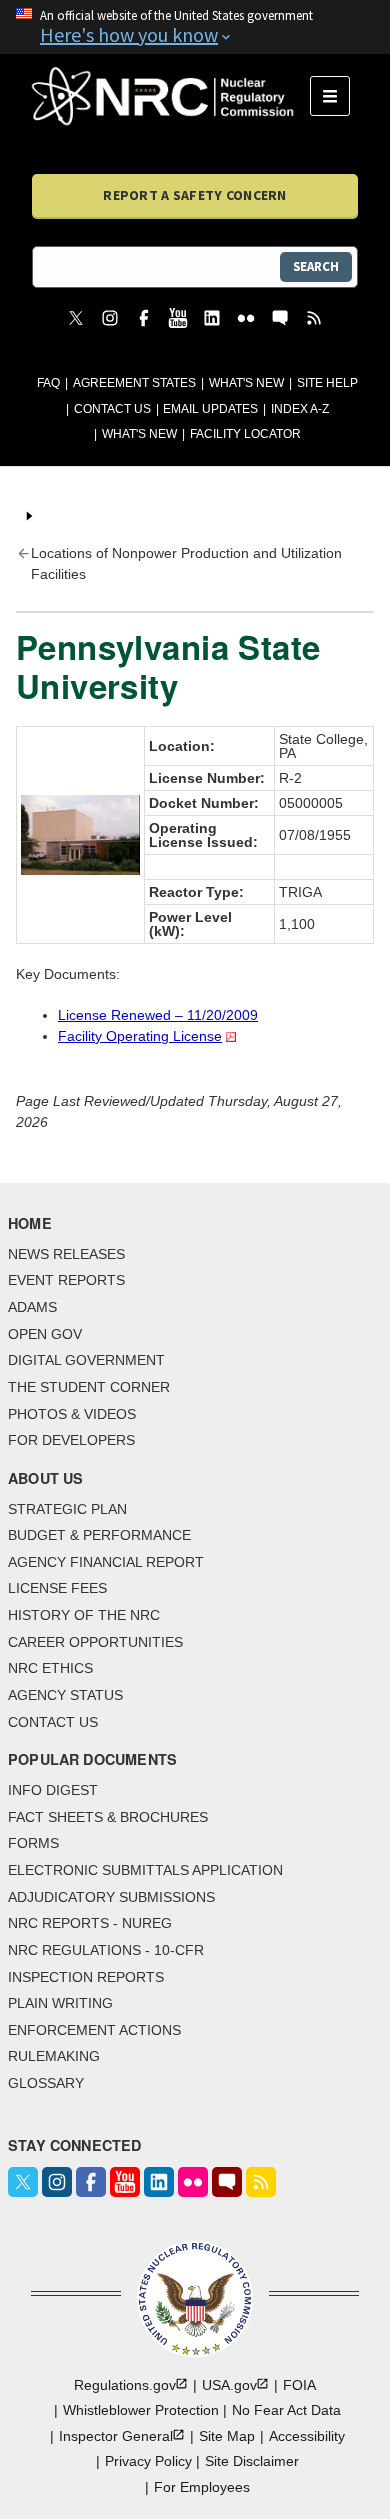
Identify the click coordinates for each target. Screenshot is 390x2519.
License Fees (57, 1588)
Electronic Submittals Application (145, 1870)
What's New (246, 383)
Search (316, 266)
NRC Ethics (50, 1668)
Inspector (116, 2436)
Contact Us (112, 409)
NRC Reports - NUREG (90, 1923)
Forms (33, 1843)
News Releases (66, 1254)
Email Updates (210, 409)
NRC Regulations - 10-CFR (106, 1950)
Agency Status (65, 1695)
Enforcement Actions (94, 2030)
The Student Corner (89, 1387)
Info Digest (53, 1790)
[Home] (171, 96)
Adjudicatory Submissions (111, 1897)
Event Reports (66, 1280)
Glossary (46, 2083)
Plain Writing (60, 2003)
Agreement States (134, 383)
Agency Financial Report (106, 1562)
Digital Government (86, 1360)
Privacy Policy (148, 2461)
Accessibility (307, 2436)
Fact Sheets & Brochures (108, 1817)
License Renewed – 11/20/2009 (158, 1015)
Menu (336, 96)
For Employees (202, 2487)
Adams (32, 1307)
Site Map (227, 2436)
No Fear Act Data (286, 2410)
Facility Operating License (140, 1036)
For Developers (71, 1440)
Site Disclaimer (252, 2461)
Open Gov (45, 1334)
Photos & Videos (72, 1414)
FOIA (299, 2385)
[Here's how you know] (195, 27)
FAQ (48, 383)
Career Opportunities (95, 1642)
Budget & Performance (99, 1535)
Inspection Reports (86, 1977)
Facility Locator (245, 434)
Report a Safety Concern (194, 195)
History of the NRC (84, 1615)
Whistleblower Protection (141, 2410)
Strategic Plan (67, 1509)
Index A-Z (300, 409)
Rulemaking (54, 2056)
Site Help (327, 383)
